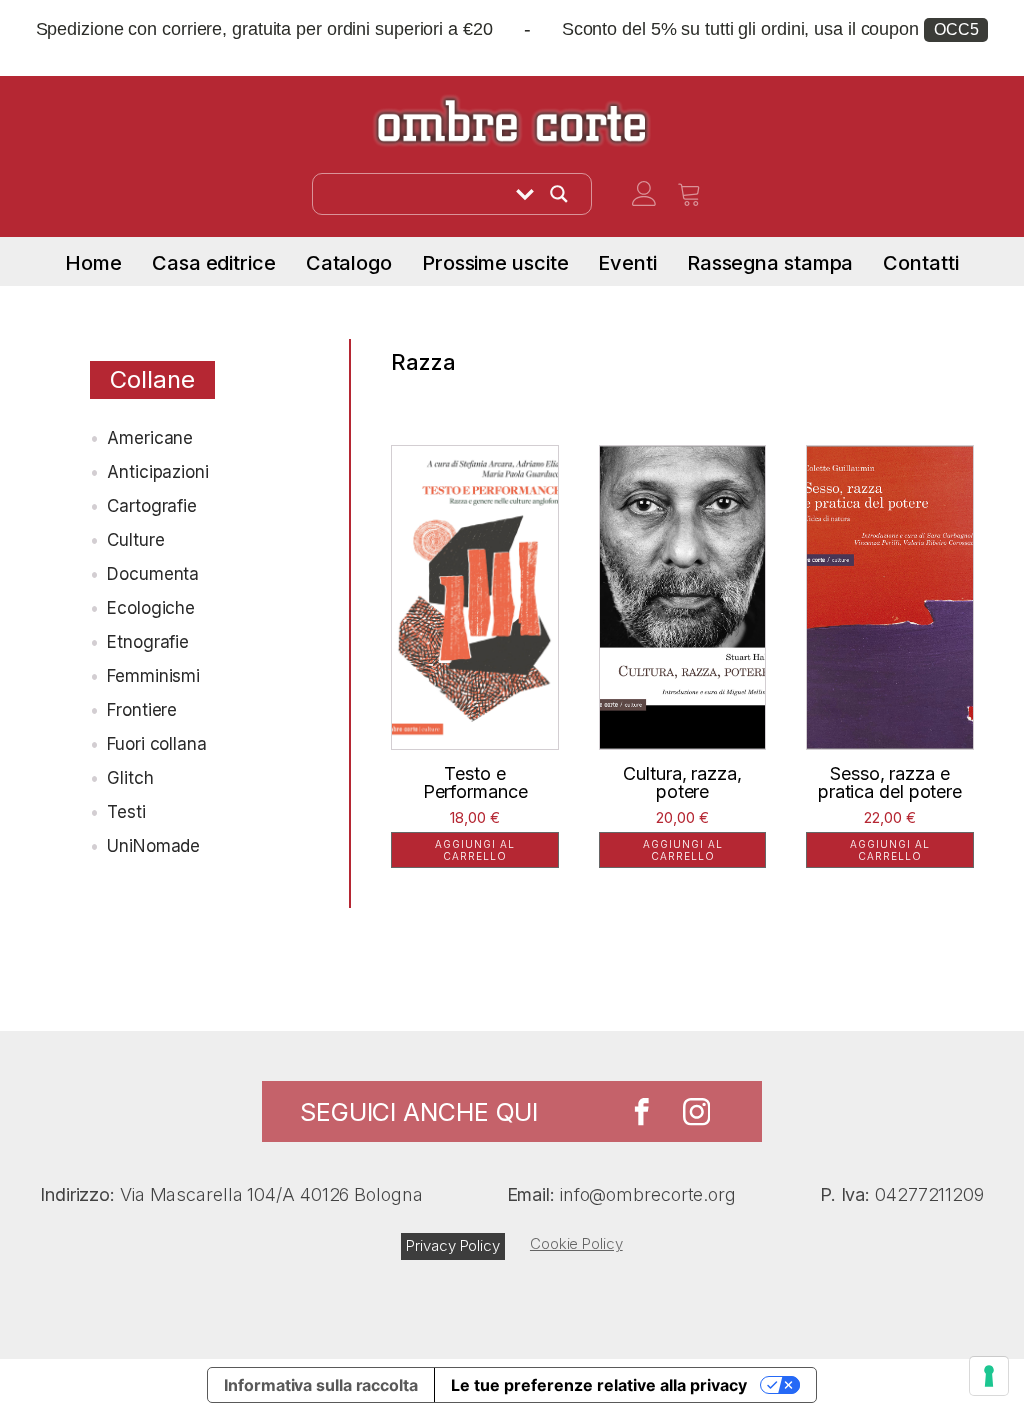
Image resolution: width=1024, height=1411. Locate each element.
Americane (150, 438)
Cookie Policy (576, 1243)
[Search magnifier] (559, 194)
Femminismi (153, 676)
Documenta (153, 574)
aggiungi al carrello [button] (475, 850)
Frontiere (142, 710)
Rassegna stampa (770, 263)
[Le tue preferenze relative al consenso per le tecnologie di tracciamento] (989, 1376)
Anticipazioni (158, 472)
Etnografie (148, 642)
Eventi (627, 263)
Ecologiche (151, 608)
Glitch (130, 778)
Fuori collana (157, 744)
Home (93, 263)
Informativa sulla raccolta (320, 1385)
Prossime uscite (495, 263)
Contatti (920, 263)
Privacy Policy (453, 1245)
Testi (126, 812)
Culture (135, 540)
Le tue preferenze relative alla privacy (599, 1385)
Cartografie (152, 506)
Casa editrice (214, 263)
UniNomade (153, 846)
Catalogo (349, 263)
